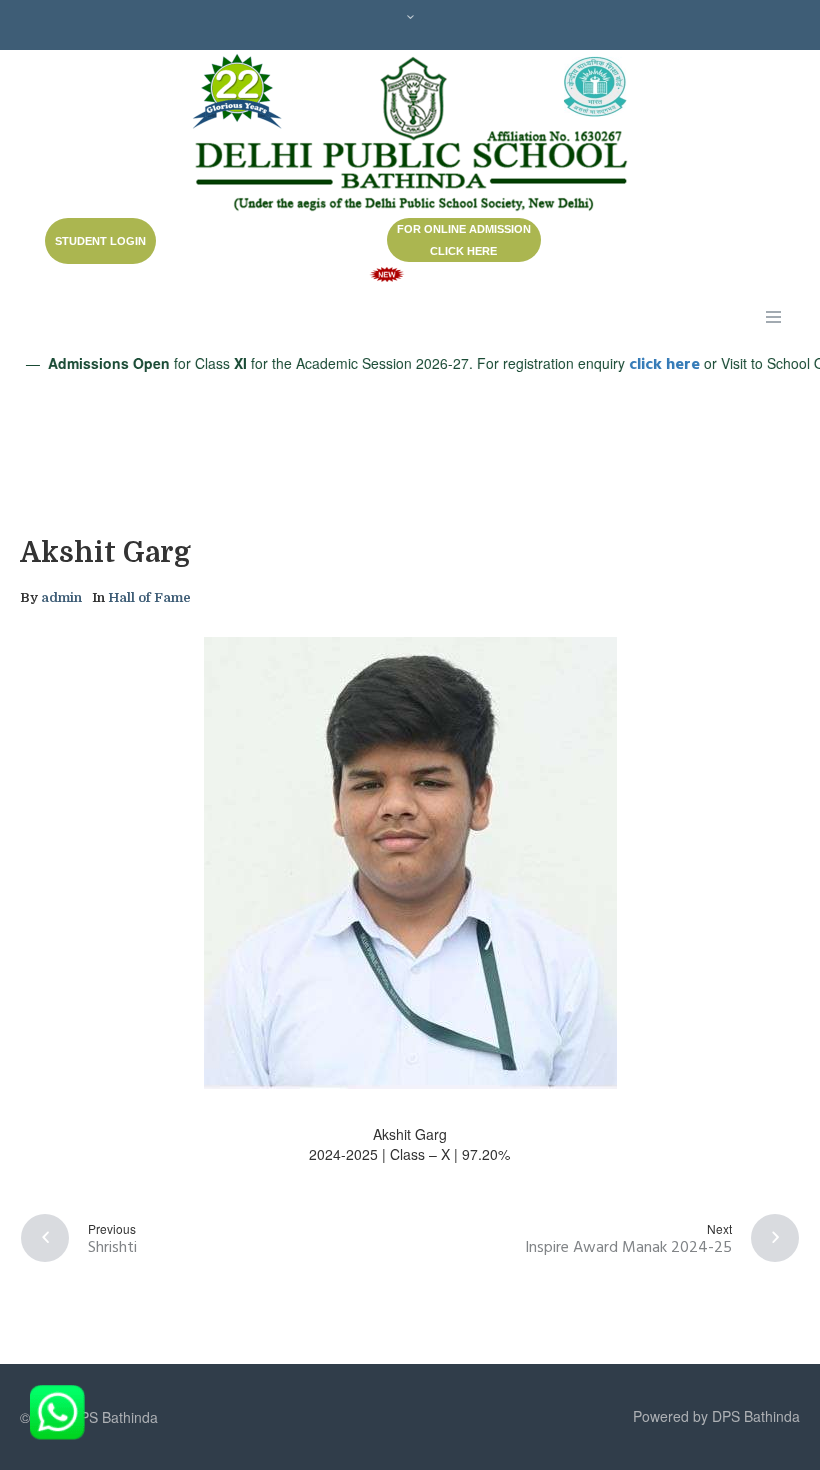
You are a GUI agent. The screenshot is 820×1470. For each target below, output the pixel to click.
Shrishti (112, 1248)
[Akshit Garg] (410, 863)
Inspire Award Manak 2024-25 (628, 1248)
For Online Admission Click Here (464, 240)
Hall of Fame (149, 597)
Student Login (100, 241)
